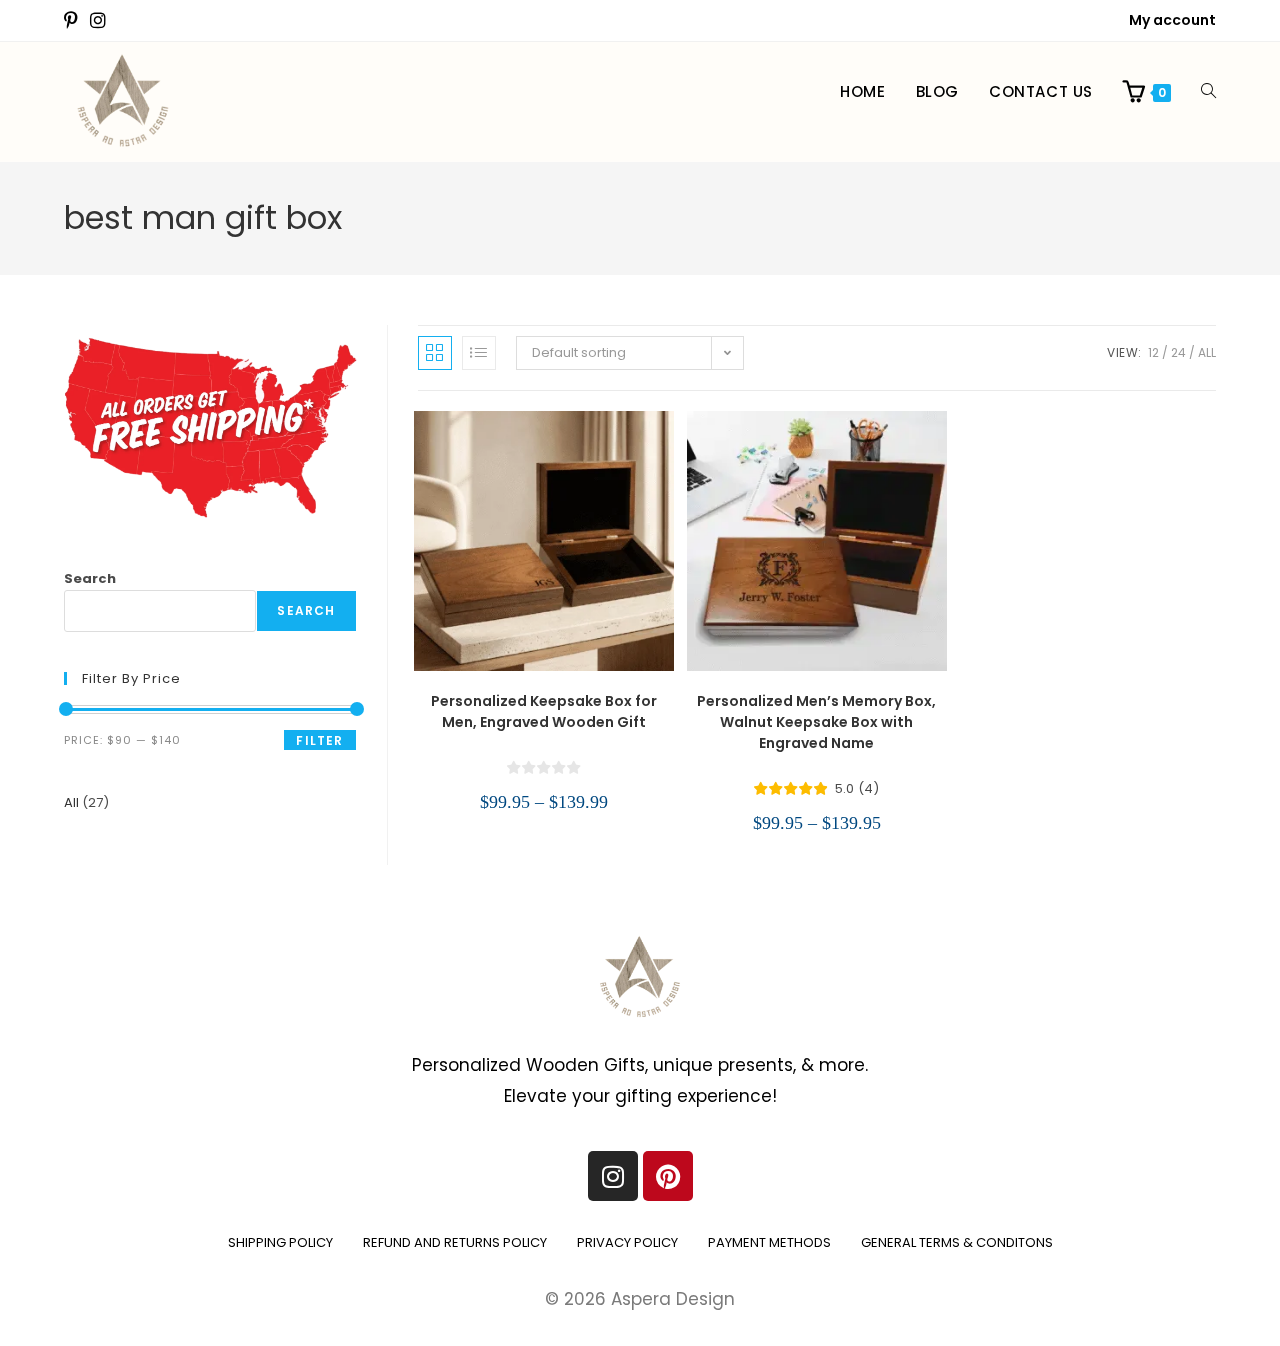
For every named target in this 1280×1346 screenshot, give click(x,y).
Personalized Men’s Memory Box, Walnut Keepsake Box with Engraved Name (816, 722)
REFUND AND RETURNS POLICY (455, 1242)
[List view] (479, 353)
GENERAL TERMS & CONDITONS (957, 1242)
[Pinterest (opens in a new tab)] (74, 21)
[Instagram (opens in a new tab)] (98, 21)
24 (1178, 352)
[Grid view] (435, 353)
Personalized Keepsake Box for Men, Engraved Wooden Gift (544, 711)
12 (1153, 352)
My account (1172, 20)
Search (90, 578)
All (1207, 352)
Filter (319, 740)
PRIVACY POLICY (627, 1242)
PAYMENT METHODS (769, 1242)
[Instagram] (613, 1176)
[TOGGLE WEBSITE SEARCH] (1208, 92)
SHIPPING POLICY (280, 1242)
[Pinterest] (668, 1176)
